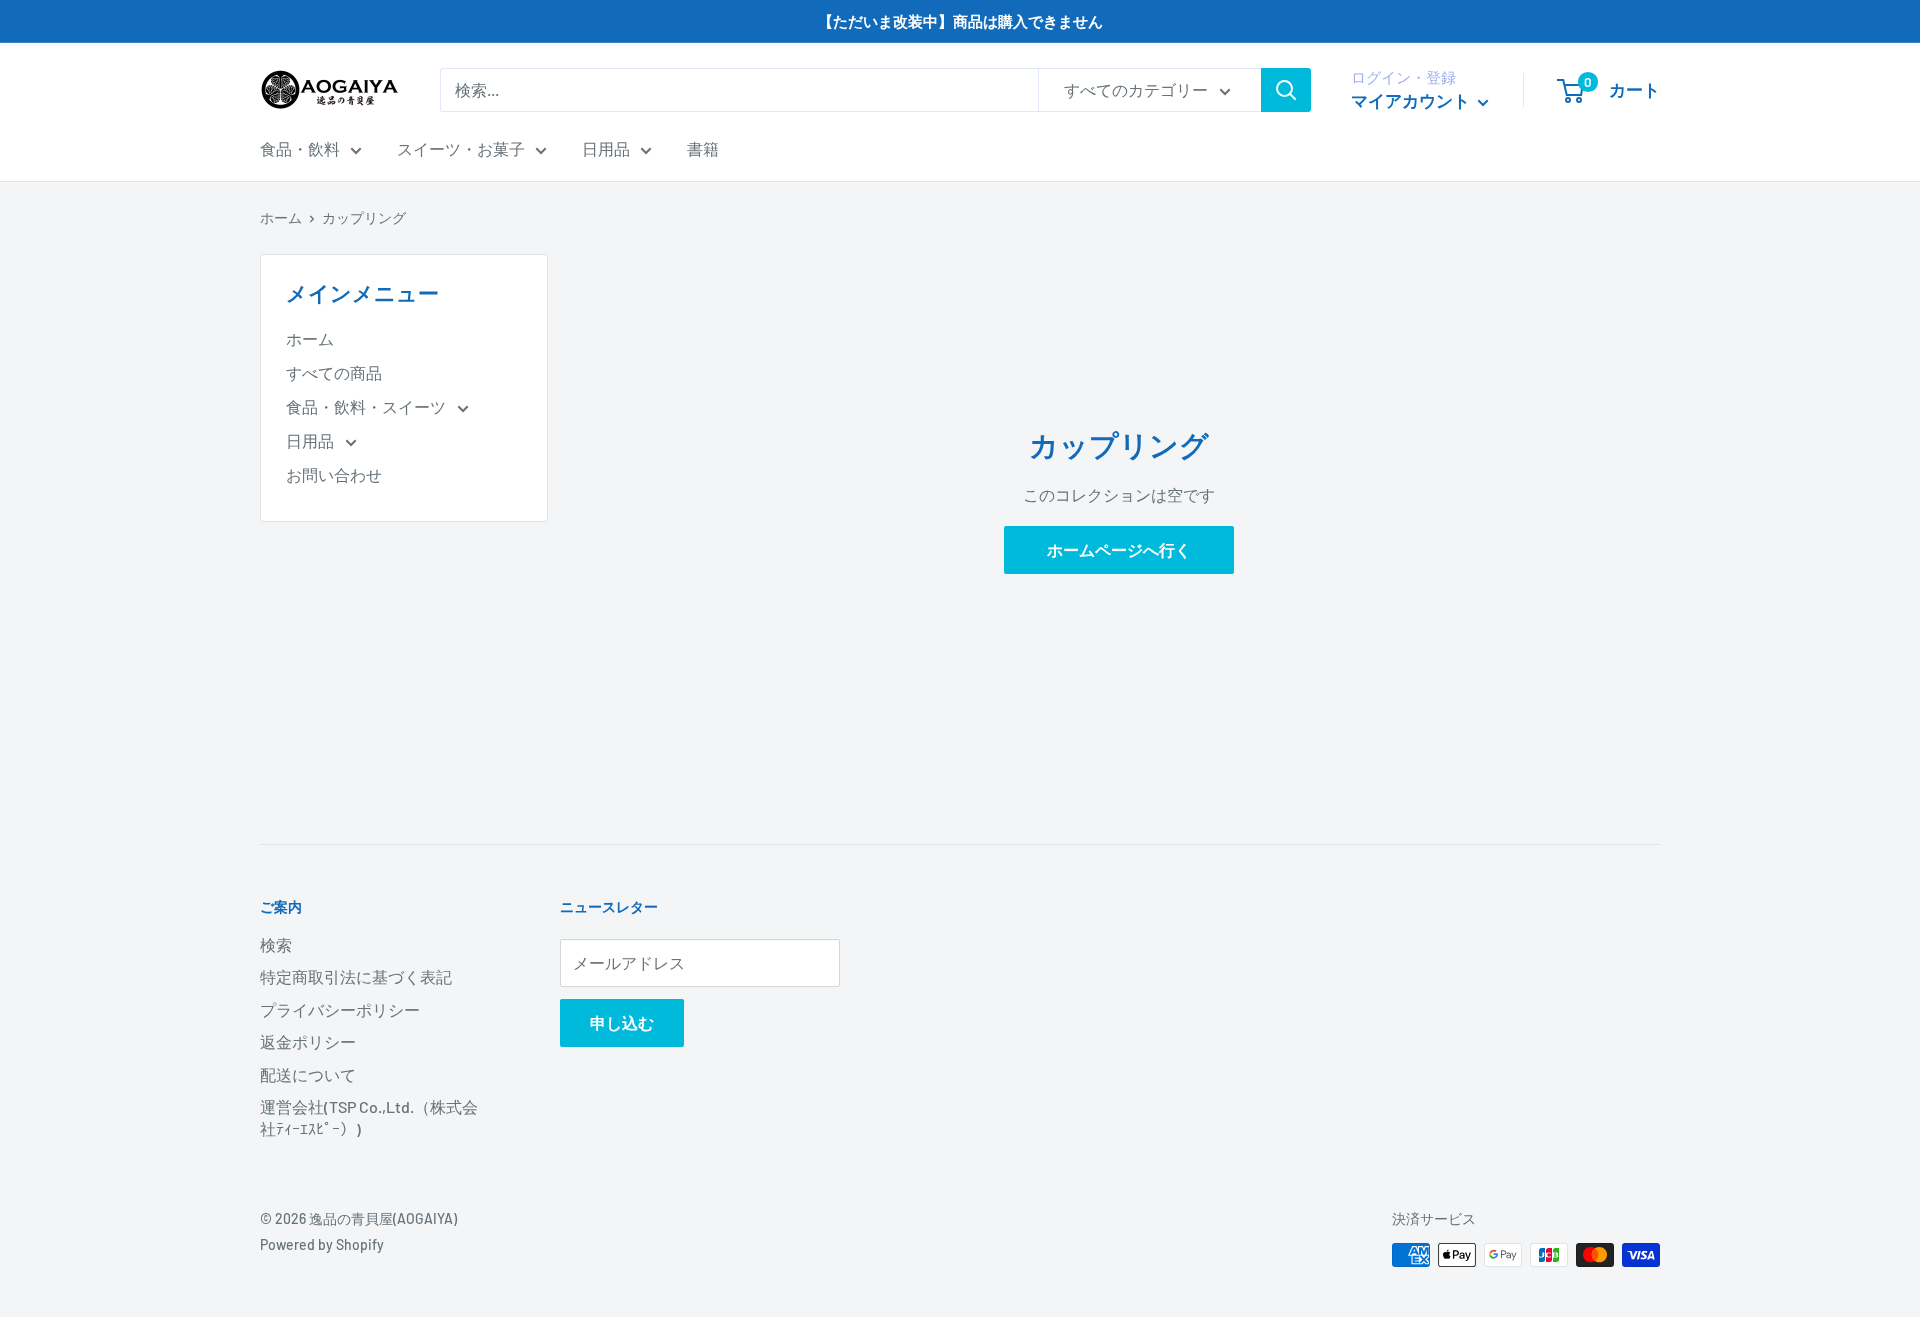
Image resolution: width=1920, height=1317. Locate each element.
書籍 (703, 148)
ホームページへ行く (1119, 549)
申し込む (622, 1022)
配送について (308, 1074)
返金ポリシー (308, 1041)
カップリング (364, 217)
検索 (276, 944)
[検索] (1286, 90)
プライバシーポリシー (340, 1009)
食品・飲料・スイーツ (367, 406)
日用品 (606, 148)
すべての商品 (334, 372)
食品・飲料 (300, 148)
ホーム (281, 217)
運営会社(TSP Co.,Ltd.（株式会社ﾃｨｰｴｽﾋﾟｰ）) (369, 1117)
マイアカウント (1412, 100)
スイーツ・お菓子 (461, 148)
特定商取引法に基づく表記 (356, 976)
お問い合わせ (334, 474)
